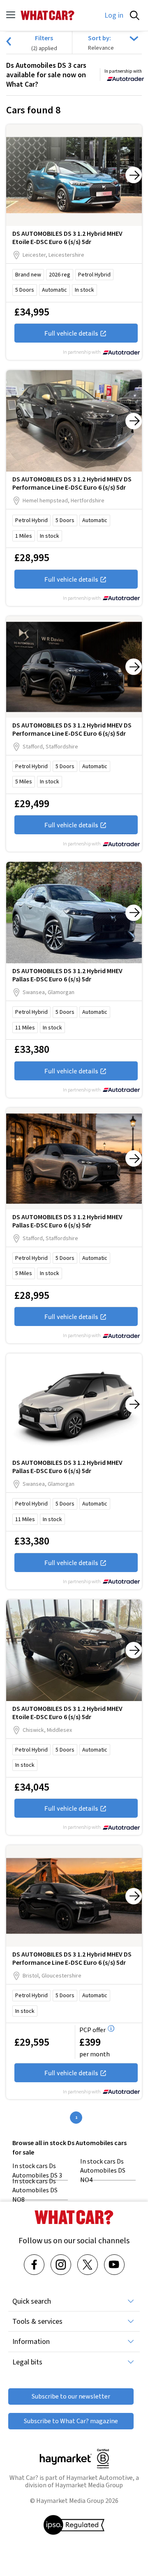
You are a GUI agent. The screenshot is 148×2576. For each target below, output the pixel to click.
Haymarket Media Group (89, 2485)
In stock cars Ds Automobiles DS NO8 (35, 2190)
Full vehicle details (71, 333)
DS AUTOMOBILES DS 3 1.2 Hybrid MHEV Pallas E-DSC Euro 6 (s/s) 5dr (67, 975)
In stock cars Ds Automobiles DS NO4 (103, 2171)
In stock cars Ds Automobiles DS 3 (37, 2170)
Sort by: (99, 38)
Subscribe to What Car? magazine (71, 2421)
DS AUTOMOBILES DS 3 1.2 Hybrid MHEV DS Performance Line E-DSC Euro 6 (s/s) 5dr (72, 483)
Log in (114, 15)
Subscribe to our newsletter (71, 2396)
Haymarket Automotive (99, 2478)
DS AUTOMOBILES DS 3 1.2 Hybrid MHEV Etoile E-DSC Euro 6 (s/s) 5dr (67, 237)
